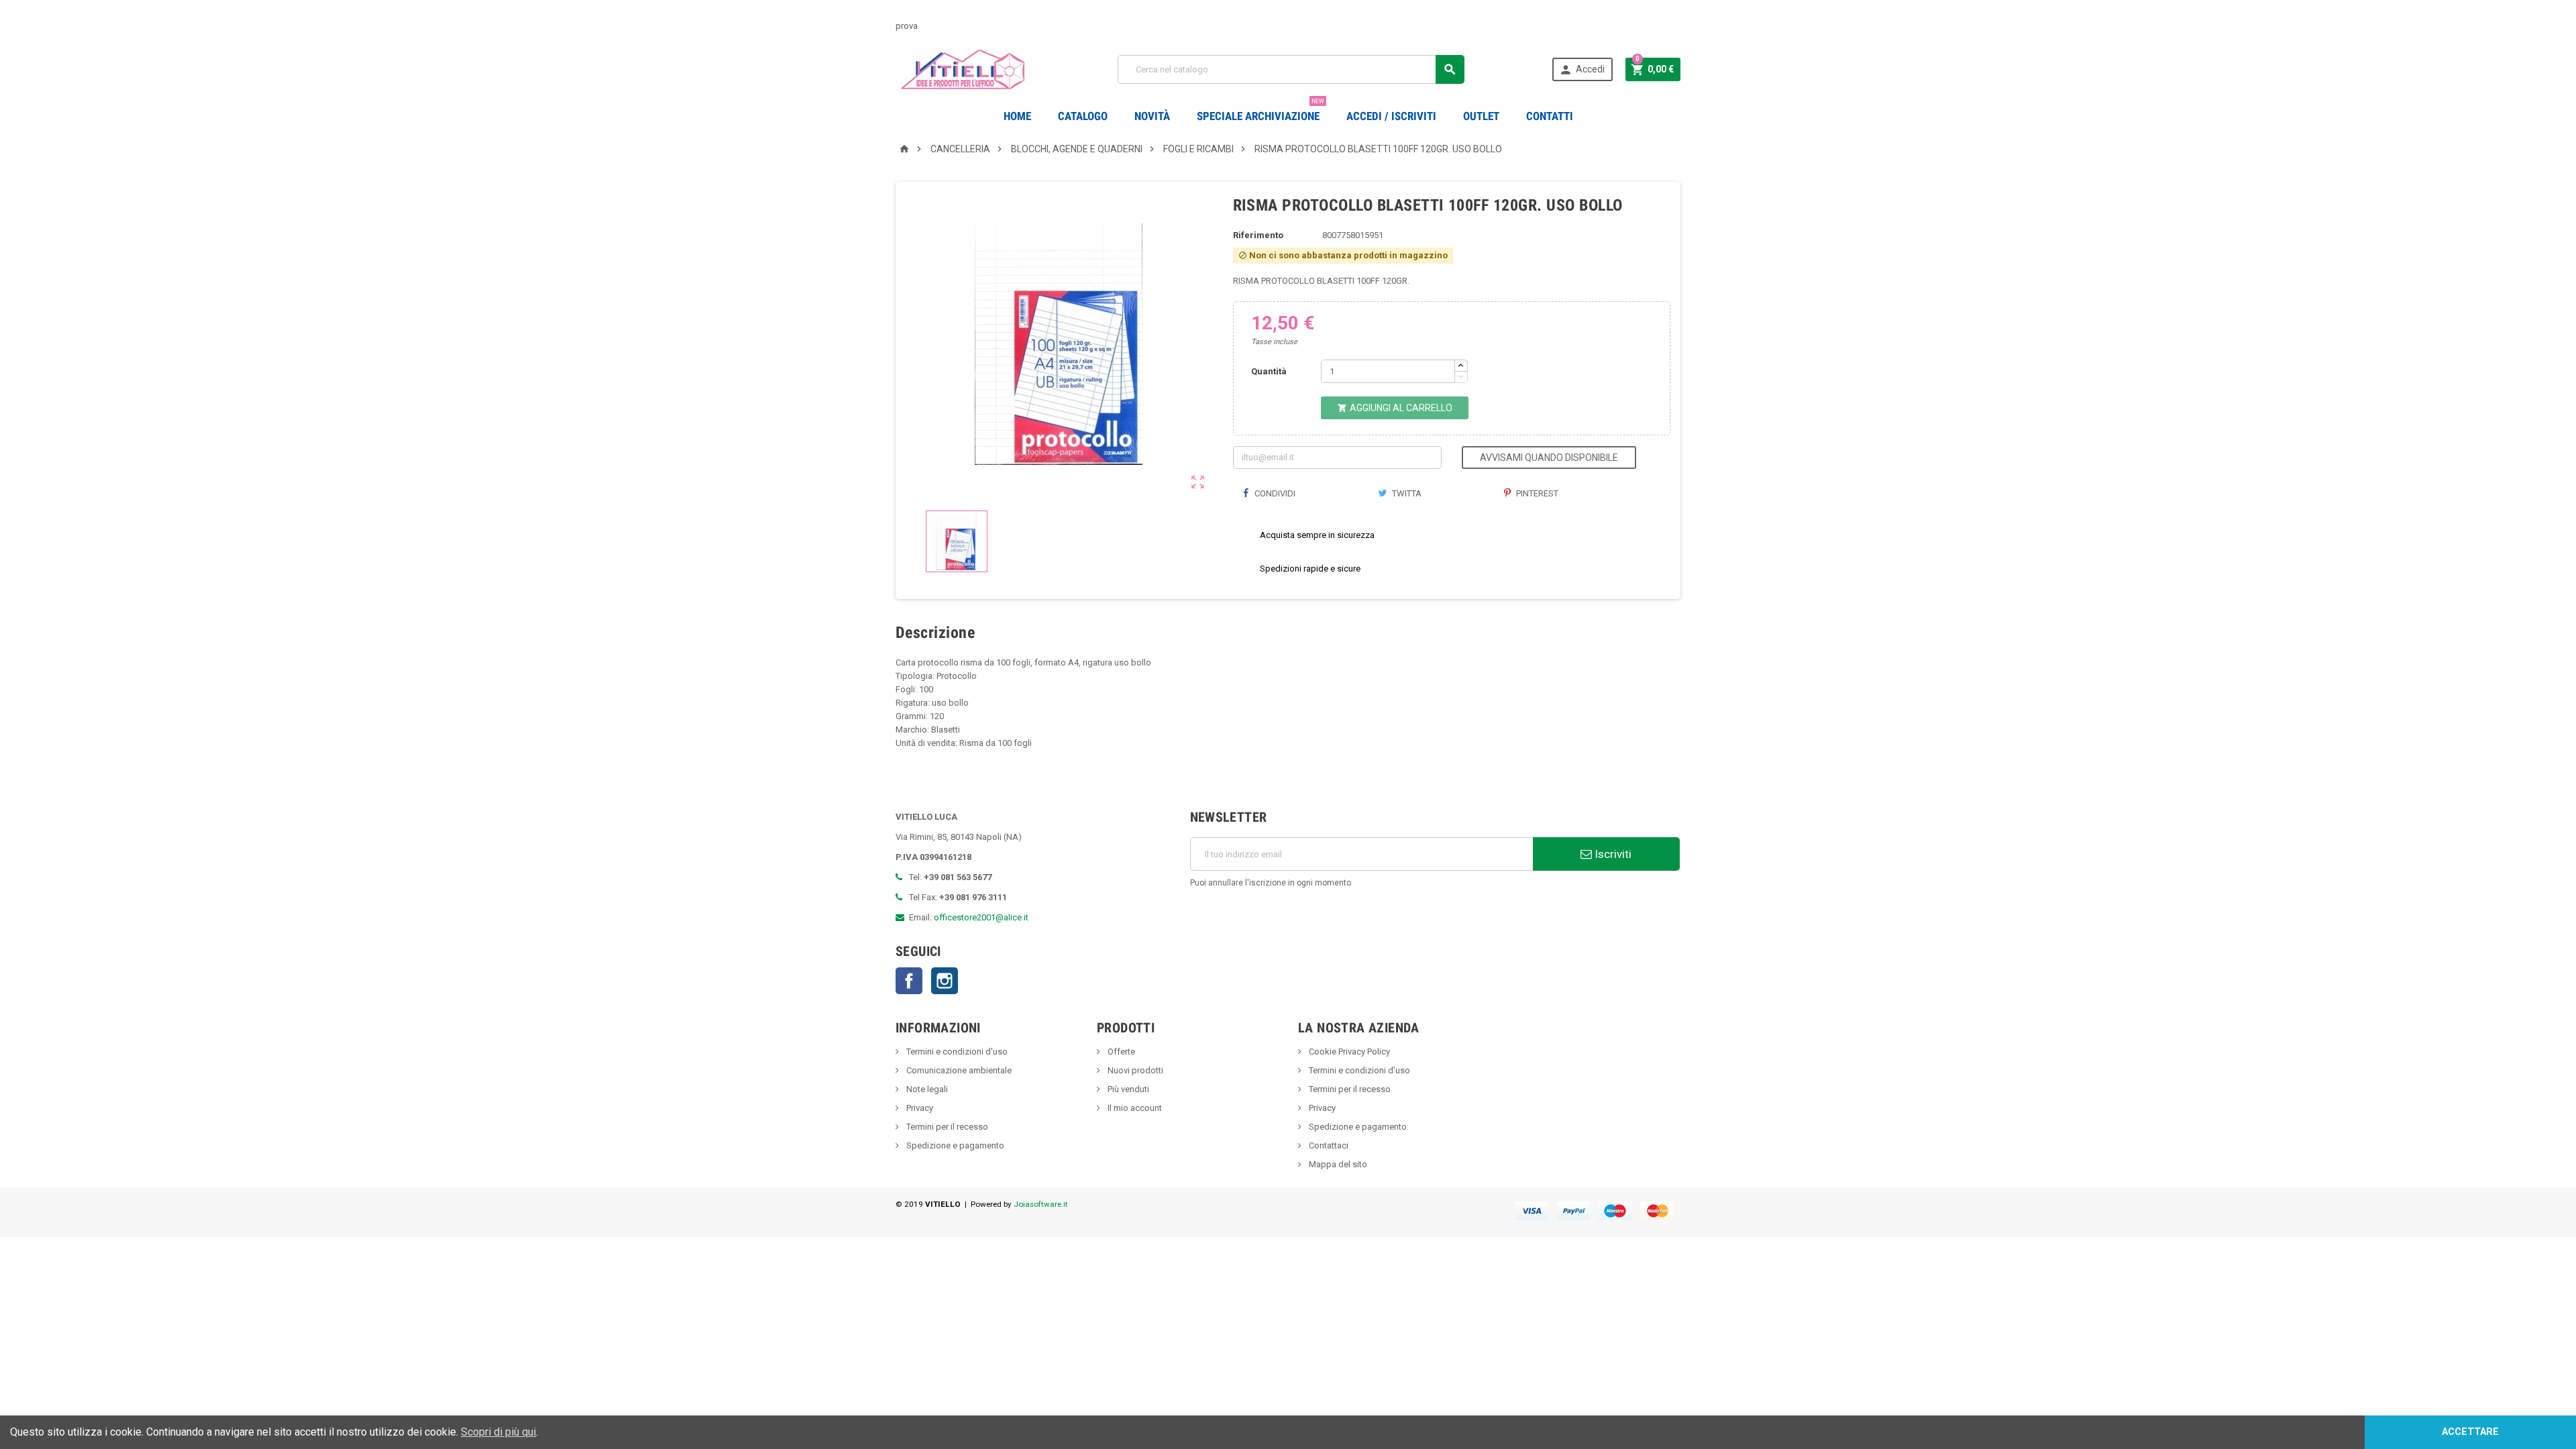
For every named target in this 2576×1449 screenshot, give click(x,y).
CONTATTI (1550, 116)
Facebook (909, 981)
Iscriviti (1612, 854)
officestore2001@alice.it (981, 917)
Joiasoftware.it (1041, 1204)
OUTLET (1481, 116)
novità (1152, 116)
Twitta (1406, 493)
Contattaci (1328, 1145)
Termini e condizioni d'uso (956, 1052)
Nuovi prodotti (1134, 1070)
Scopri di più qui (498, 1432)
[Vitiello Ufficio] (963, 69)
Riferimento (1258, 235)
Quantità (1269, 371)
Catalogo (1083, 116)
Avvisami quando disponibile (1549, 458)
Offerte (1120, 1052)
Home (1017, 116)
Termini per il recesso (946, 1127)
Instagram (945, 981)
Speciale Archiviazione (1260, 111)
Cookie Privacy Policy (1348, 1052)
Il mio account (1134, 1108)
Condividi (1274, 493)
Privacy (919, 1108)
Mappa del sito (1337, 1164)
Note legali (926, 1089)
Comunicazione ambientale (958, 1070)
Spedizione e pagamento (954, 1145)
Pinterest (1536, 493)
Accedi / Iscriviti (1391, 116)
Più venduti (1127, 1089)
